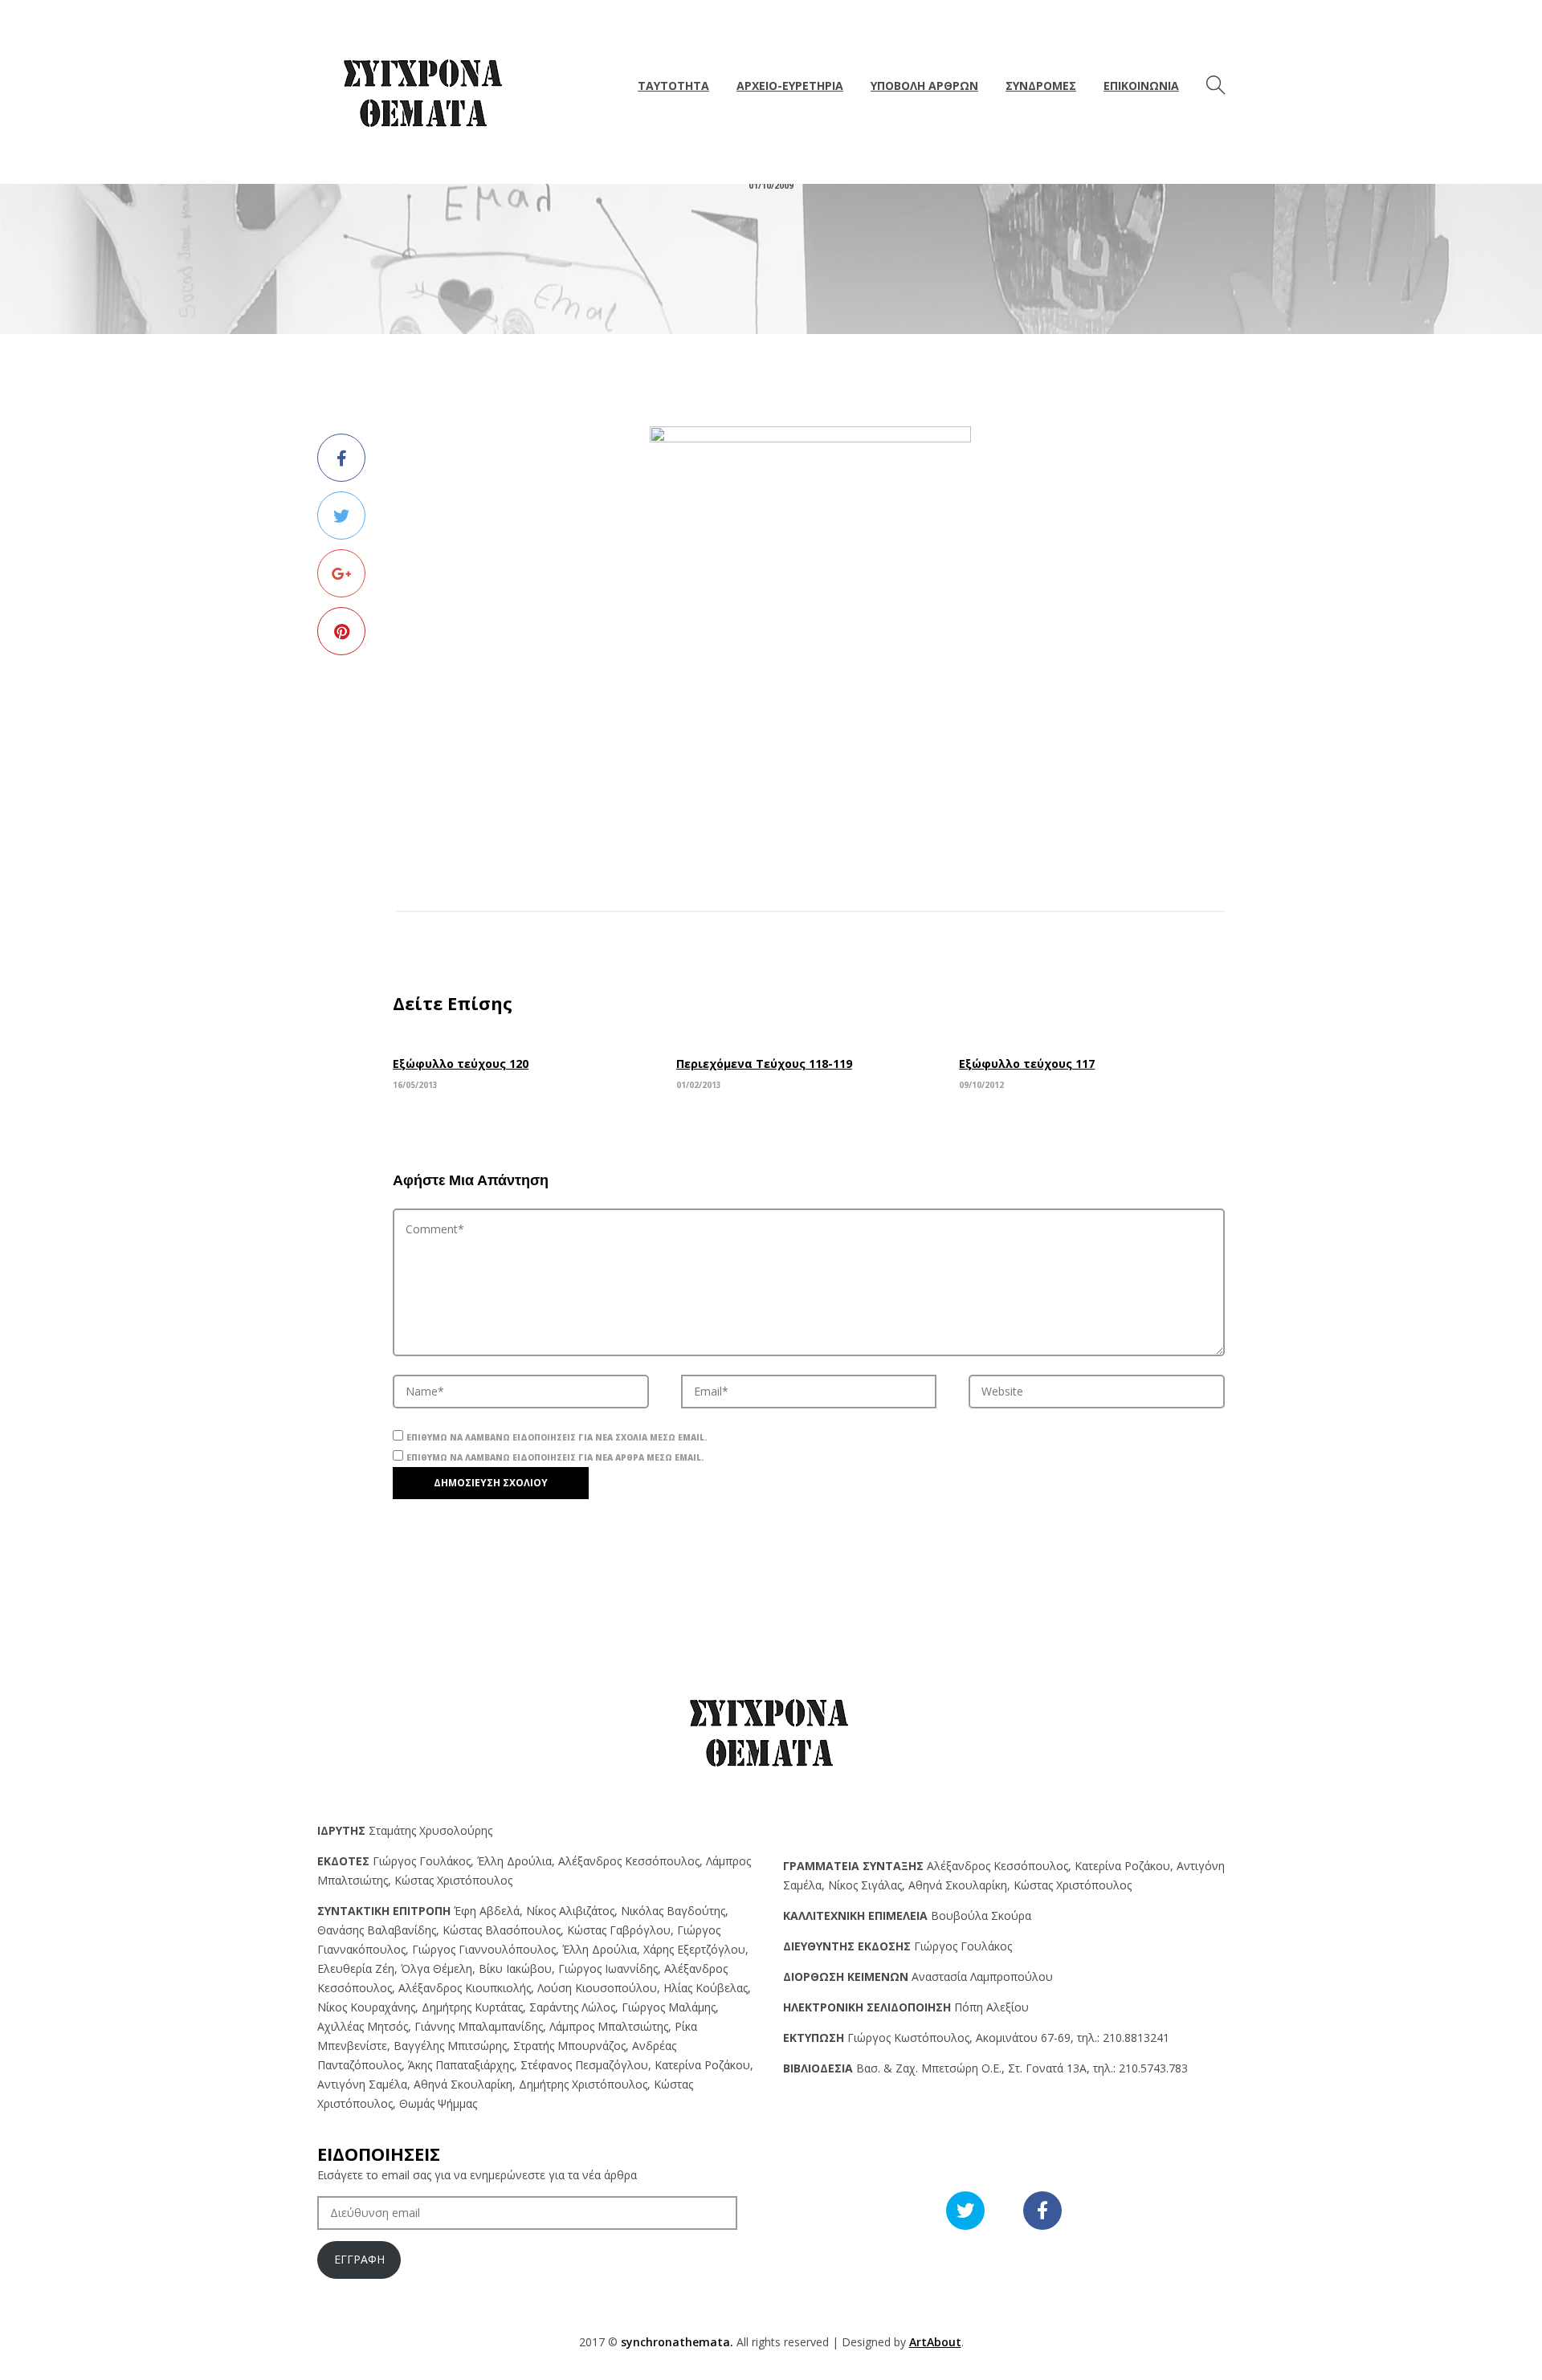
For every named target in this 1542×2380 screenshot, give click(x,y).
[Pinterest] (341, 631)
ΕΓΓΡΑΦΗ (359, 2259)
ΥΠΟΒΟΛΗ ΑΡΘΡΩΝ (924, 86)
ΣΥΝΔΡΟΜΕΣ (1041, 86)
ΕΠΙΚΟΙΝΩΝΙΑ (1141, 86)
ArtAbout (935, 2342)
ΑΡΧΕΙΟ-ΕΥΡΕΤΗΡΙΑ (790, 86)
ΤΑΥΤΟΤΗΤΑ (673, 86)
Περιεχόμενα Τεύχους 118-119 (764, 1064)
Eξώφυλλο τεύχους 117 (1027, 1064)
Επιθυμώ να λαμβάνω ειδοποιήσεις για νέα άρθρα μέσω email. (555, 1457)
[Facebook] (341, 458)
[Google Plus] (341, 573)
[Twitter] (341, 516)
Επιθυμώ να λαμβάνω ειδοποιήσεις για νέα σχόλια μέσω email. (557, 1437)
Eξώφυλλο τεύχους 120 (461, 1064)
